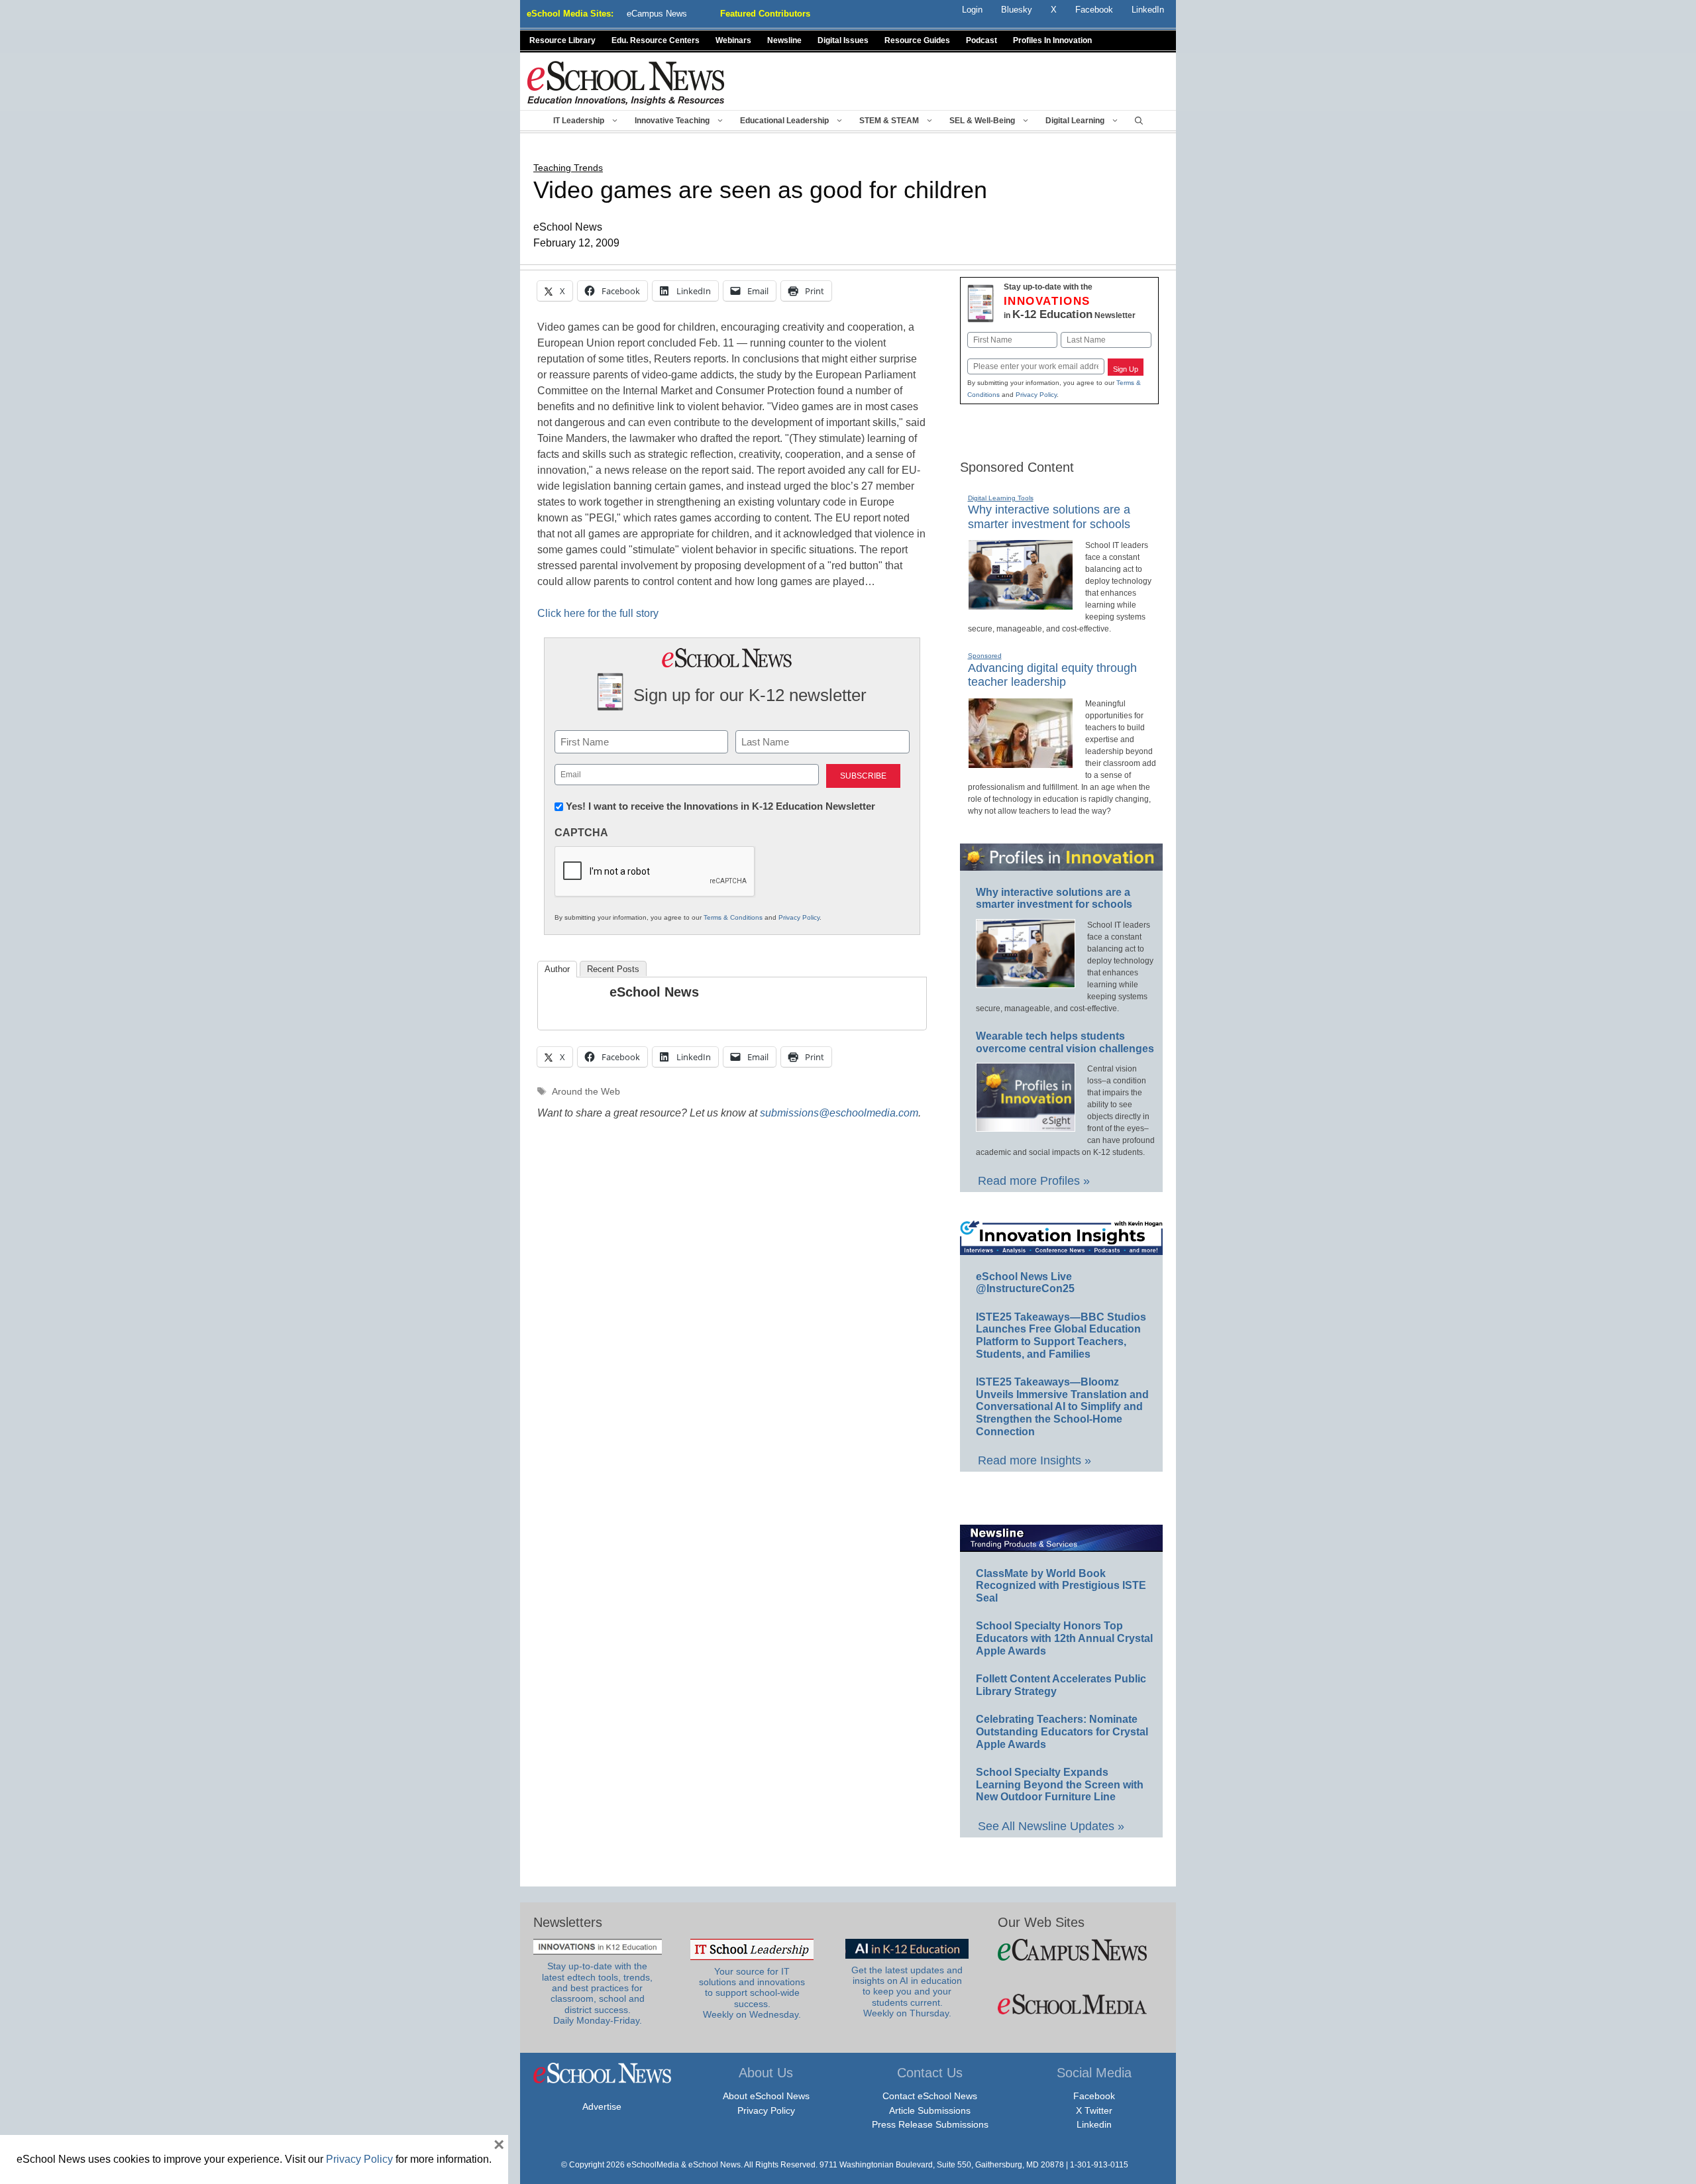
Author (557, 969)
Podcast (981, 40)
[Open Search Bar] (1139, 121)
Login (972, 10)
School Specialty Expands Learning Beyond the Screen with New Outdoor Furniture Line (1060, 1784)
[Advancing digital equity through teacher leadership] (1021, 763)
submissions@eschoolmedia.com (839, 1113)
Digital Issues (843, 40)
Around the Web (586, 1092)
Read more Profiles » (1034, 1181)
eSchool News (654, 992)
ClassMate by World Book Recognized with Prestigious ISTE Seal (1061, 1586)
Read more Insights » (1034, 1460)
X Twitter (1094, 2110)
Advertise (602, 2106)
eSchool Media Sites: (570, 14)
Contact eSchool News (930, 2096)
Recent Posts (613, 969)
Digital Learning (1075, 121)
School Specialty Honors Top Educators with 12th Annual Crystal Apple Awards (1064, 1638)
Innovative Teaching (672, 121)
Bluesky (1017, 10)
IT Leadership (579, 121)
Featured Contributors (765, 14)
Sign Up (1126, 369)
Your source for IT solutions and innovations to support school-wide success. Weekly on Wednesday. (752, 1993)
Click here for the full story (598, 613)
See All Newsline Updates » (1051, 1826)
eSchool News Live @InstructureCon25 (1025, 1283)
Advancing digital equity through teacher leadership (1052, 675)
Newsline (784, 40)
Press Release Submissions (930, 2124)
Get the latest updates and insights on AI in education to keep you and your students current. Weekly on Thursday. (907, 1992)
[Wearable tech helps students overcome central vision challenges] (1026, 1126)
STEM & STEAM (889, 121)
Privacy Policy (799, 917)
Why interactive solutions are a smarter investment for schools (1054, 899)
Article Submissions (930, 2110)
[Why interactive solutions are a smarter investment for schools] (1021, 604)
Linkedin (1094, 2124)
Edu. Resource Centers (656, 40)
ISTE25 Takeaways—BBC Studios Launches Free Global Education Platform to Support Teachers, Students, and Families (1061, 1336)
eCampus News (657, 14)
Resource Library (562, 40)
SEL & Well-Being (982, 121)
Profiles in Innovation (1052, 40)
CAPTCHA (581, 833)
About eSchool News (766, 2096)
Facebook (1094, 2096)
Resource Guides (917, 40)
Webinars (733, 40)
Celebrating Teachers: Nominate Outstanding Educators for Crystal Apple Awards (1062, 1731)
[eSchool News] (626, 82)
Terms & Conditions (733, 917)
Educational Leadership (784, 121)
